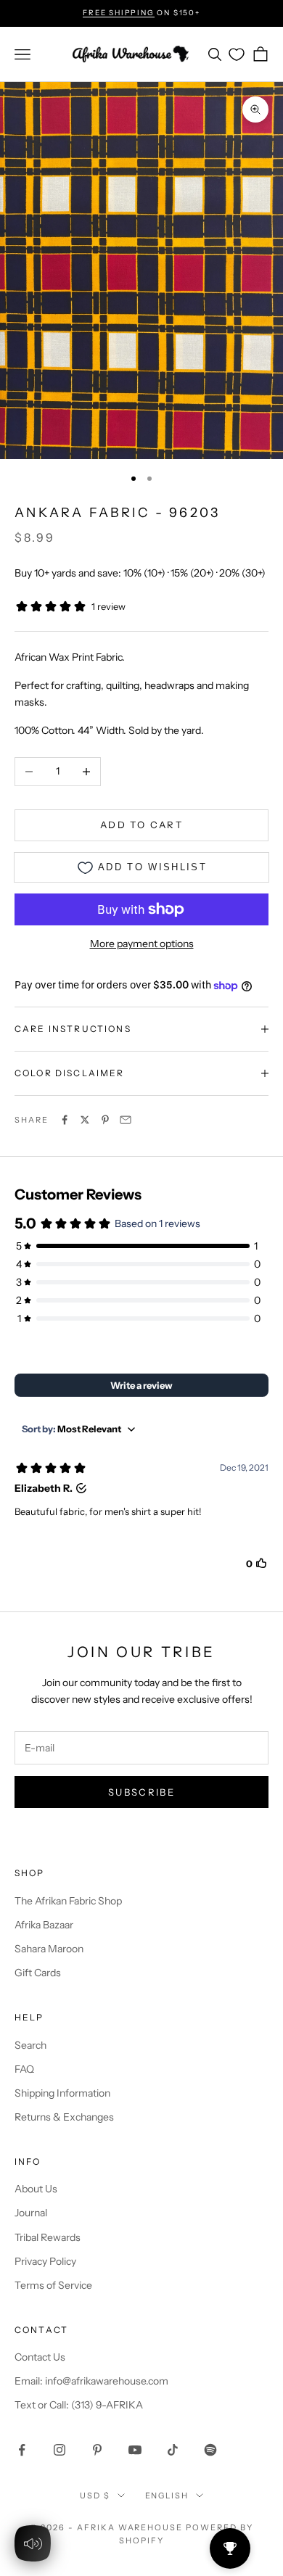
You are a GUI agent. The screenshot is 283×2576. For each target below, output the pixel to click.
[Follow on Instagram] (60, 2450)
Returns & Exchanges (64, 2117)
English (167, 2495)
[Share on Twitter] (85, 1120)
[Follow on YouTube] (135, 2450)
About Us (36, 2189)
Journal (31, 2213)
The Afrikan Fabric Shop (68, 1901)
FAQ (24, 2069)
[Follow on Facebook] (22, 2450)
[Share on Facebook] (65, 1120)
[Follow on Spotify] (210, 2450)
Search (30, 2045)
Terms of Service (53, 2285)
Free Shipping (118, 13)
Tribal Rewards (48, 2237)
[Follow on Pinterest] (97, 2450)
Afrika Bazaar (44, 1925)
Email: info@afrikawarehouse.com (91, 2381)
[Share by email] (126, 1120)
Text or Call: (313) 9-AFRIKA (79, 2405)
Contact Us (40, 2357)
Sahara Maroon (49, 1949)
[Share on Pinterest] (105, 1120)
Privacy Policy (45, 2261)
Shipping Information (62, 2093)
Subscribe (141, 1792)
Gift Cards (38, 1973)
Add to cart (141, 825)
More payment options (142, 944)
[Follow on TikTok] (173, 2450)
